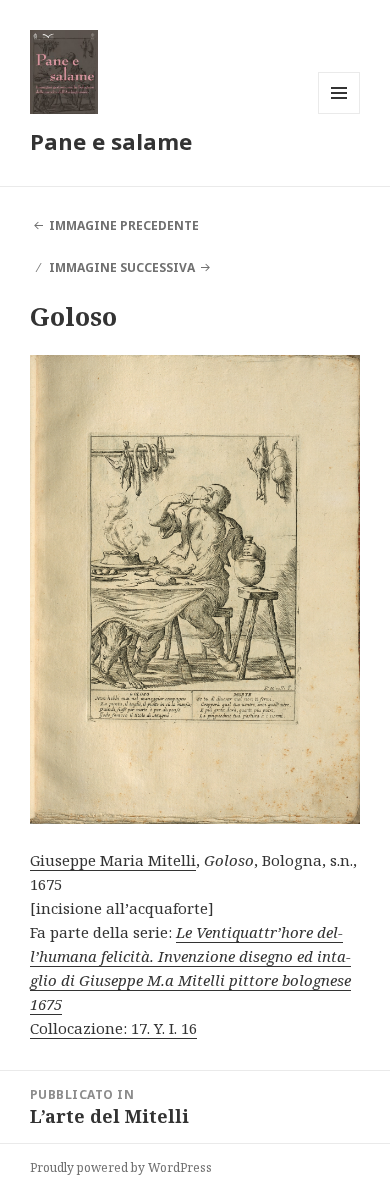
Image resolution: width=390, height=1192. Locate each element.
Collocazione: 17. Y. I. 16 (113, 1028)
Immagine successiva (122, 267)
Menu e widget (339, 113)
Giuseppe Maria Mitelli (113, 860)
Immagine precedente (124, 225)
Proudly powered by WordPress (121, 1167)
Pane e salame (111, 141)
